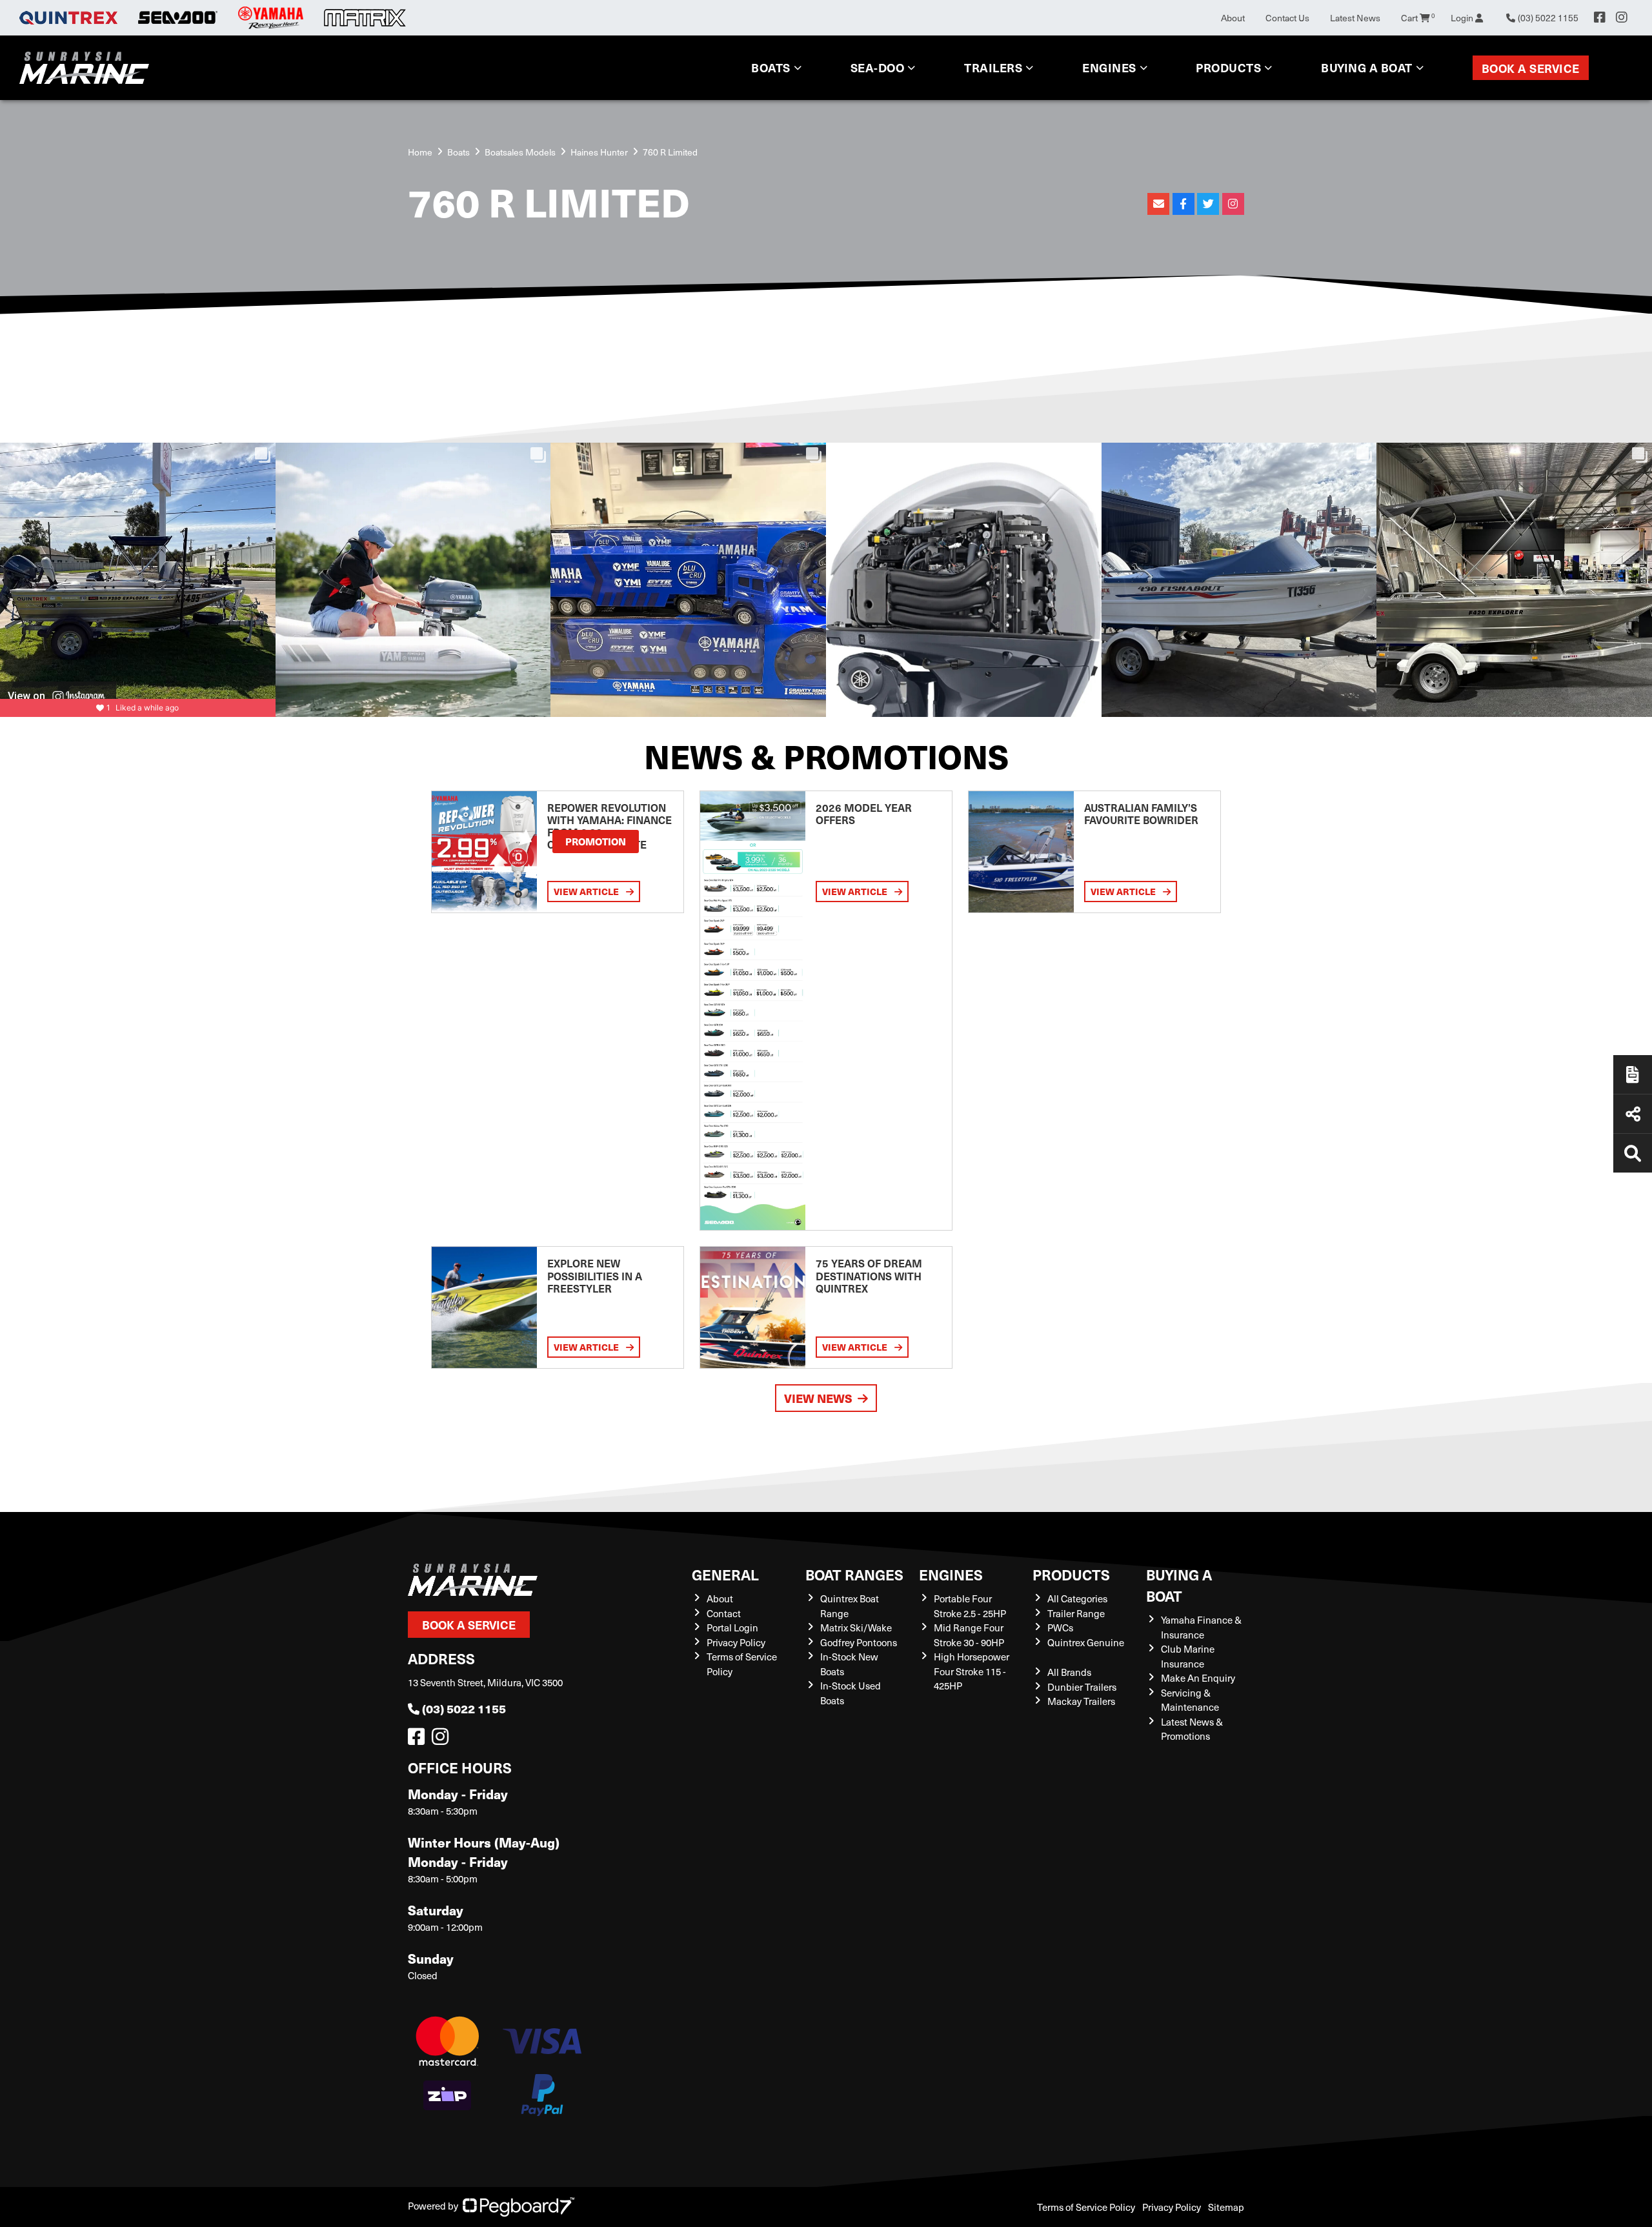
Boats (771, 67)
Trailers (993, 67)
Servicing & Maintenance (1190, 1700)
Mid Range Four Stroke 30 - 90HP (969, 1635)
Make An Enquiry (1198, 1678)
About (1233, 18)
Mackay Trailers (1081, 1701)
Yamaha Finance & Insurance (1201, 1627)
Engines (951, 1574)
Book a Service (1531, 68)
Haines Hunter (599, 152)
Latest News (1355, 18)
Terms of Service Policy (1086, 2207)
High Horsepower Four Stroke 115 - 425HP (972, 1671)
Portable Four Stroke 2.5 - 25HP (970, 1606)
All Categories (1077, 1598)
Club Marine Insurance (1188, 1656)
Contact (724, 1613)
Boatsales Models (520, 152)
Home (420, 152)
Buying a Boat (1179, 1585)
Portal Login (732, 1627)
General (725, 1574)
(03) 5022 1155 (464, 1708)
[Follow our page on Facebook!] (1600, 17)
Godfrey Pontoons (859, 1642)
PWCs (1060, 1627)
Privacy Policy (736, 1642)
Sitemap (1226, 2207)
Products (1228, 67)
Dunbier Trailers (1082, 1687)
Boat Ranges (854, 1574)
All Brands (1069, 1672)
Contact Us (1287, 18)
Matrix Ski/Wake (856, 1627)
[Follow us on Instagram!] (443, 1740)
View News (818, 1398)
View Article (587, 891)
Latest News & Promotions (1192, 1729)
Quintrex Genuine (1086, 1642)
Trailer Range (1076, 1613)
